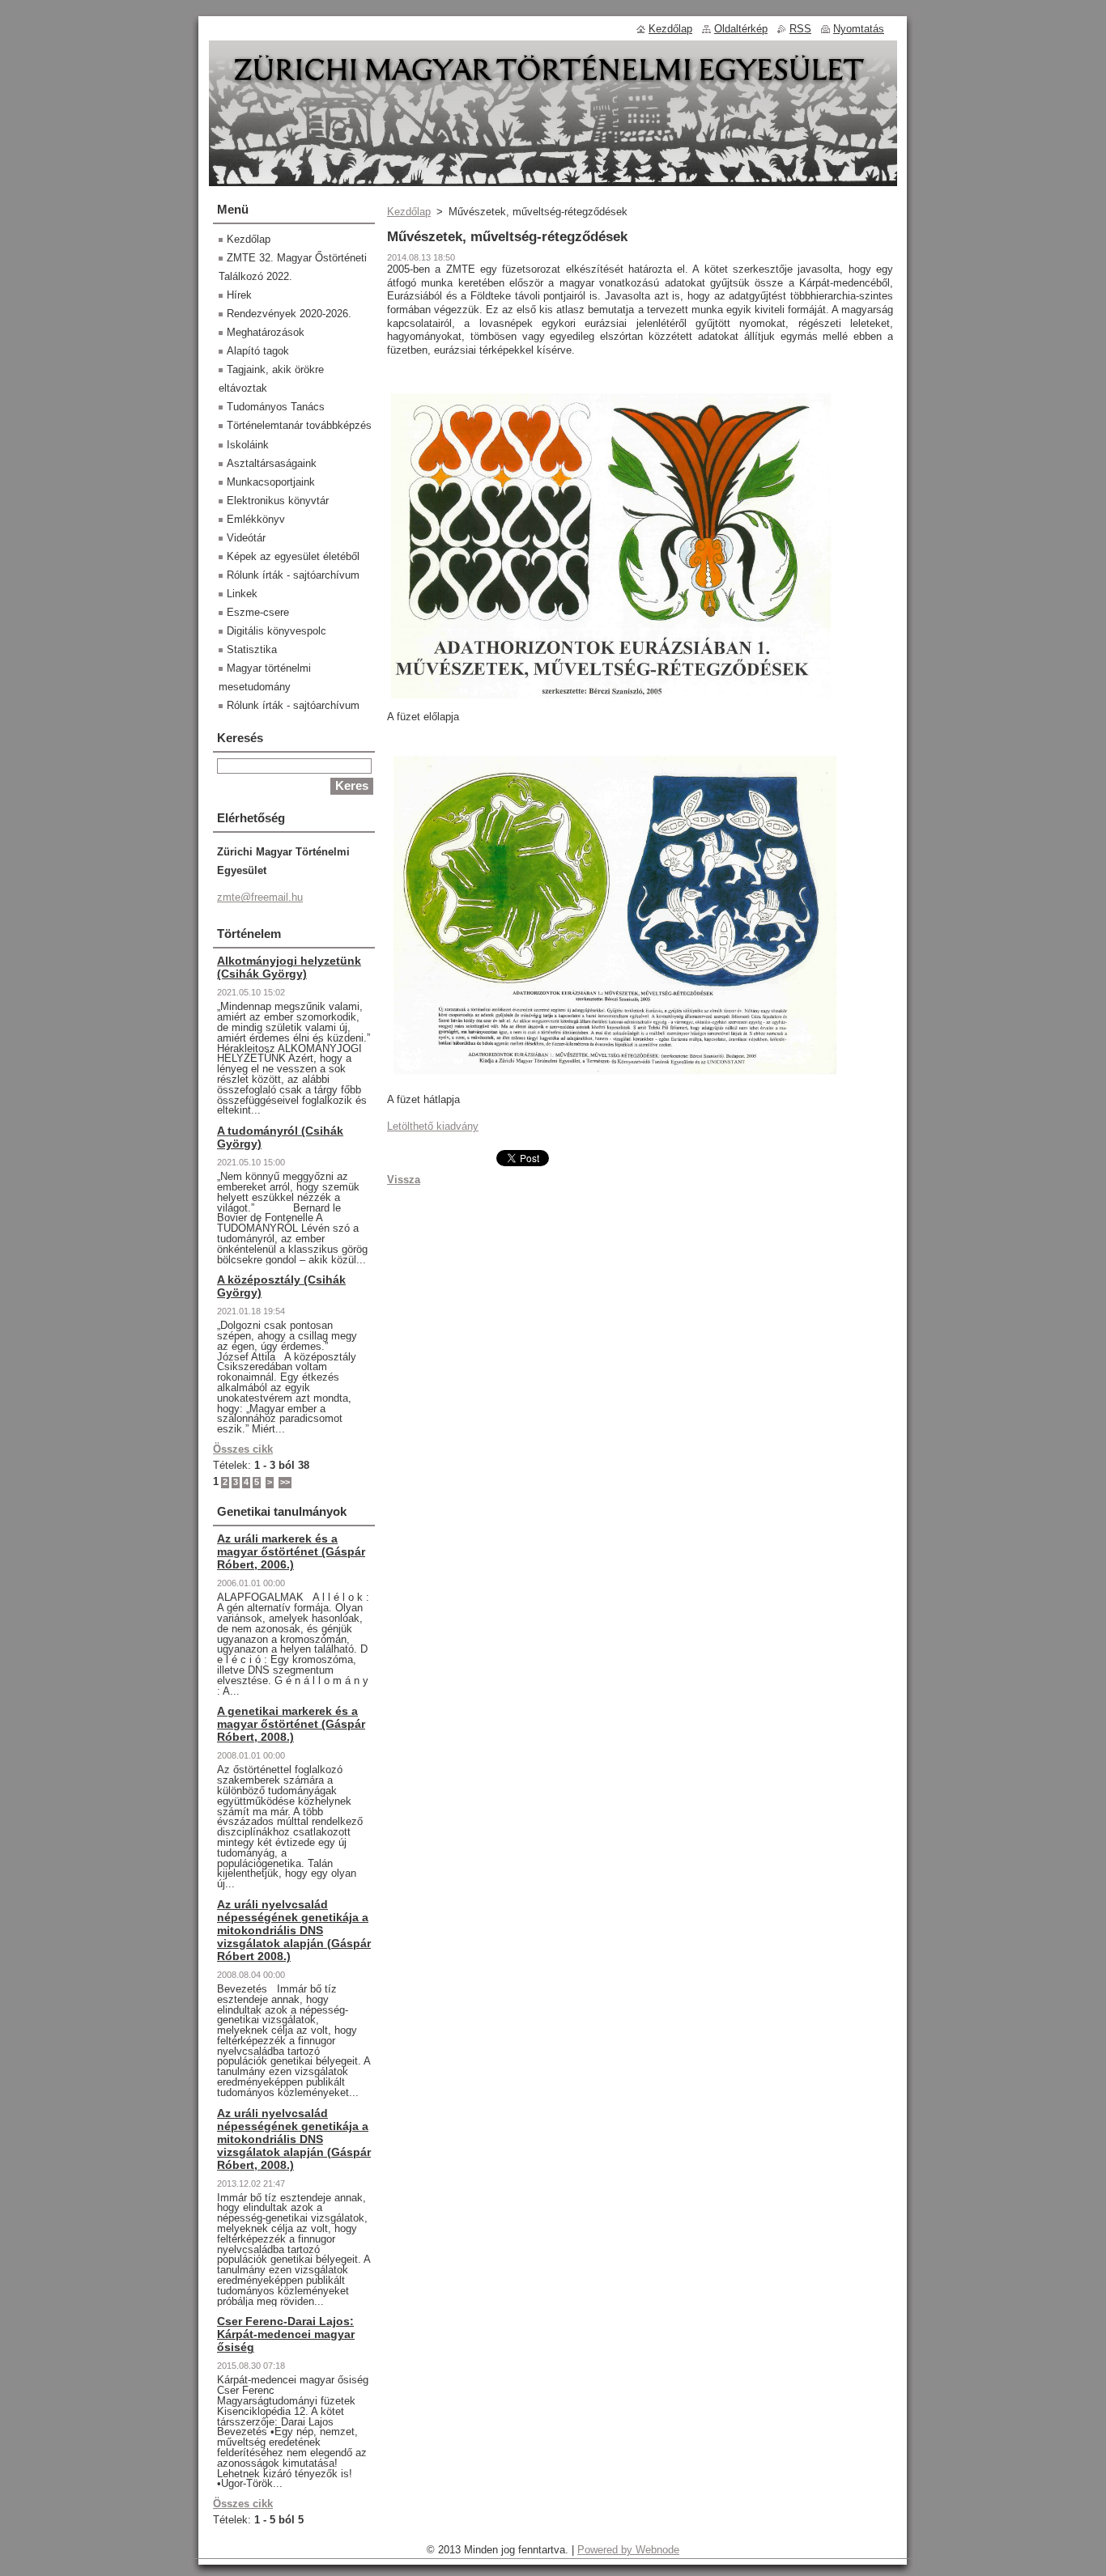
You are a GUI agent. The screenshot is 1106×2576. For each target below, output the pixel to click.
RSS (800, 29)
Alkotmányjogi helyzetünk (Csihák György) (289, 967)
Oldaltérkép (741, 29)
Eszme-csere (258, 612)
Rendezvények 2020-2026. (289, 314)
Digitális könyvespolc (276, 631)
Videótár (246, 538)
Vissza (404, 1180)
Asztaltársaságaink (272, 463)
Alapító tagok (258, 351)
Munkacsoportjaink (271, 482)
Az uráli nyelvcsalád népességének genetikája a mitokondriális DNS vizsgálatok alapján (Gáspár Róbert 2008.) (294, 1930)
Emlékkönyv (256, 519)
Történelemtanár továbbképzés (299, 425)
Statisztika (252, 649)
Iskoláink (248, 445)
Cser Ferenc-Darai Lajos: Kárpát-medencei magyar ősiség (286, 2334)
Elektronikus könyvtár (278, 501)
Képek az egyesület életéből (293, 556)
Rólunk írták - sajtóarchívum (293, 575)
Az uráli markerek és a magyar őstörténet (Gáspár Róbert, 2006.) (291, 1551)
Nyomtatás (859, 29)
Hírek (239, 295)
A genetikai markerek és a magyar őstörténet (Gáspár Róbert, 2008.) (291, 1724)
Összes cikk (243, 1449)
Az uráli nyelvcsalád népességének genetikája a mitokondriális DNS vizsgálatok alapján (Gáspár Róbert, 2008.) (294, 2139)
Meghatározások (266, 332)
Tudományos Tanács (276, 407)
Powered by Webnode (628, 2550)
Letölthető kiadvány (433, 1126)
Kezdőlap (409, 212)
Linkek (242, 594)
